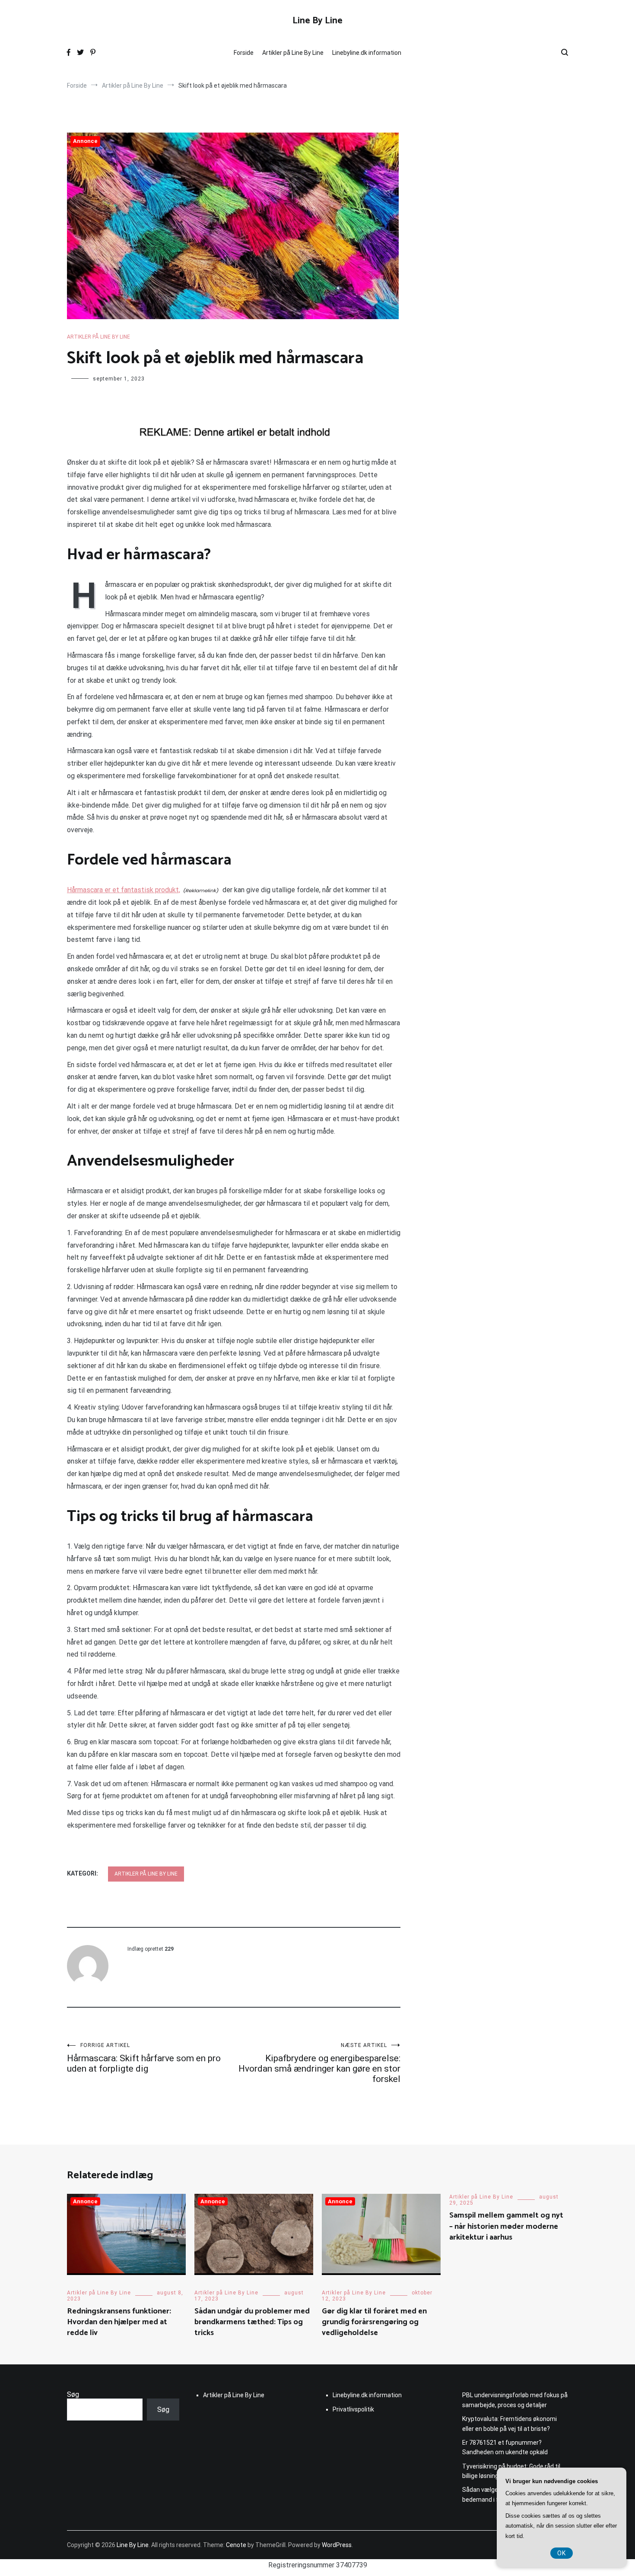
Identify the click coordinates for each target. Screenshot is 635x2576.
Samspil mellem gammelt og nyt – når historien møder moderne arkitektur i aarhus (506, 2226)
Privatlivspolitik (353, 2409)
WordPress (337, 2545)
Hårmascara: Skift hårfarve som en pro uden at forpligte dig (144, 2058)
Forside (244, 53)
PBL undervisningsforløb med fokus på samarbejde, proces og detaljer (515, 2400)
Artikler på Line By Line (293, 53)
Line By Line (317, 21)
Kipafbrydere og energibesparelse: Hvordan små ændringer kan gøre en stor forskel (319, 2063)
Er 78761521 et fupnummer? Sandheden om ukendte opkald (505, 2447)
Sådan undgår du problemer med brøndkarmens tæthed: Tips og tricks (252, 2322)
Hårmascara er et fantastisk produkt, (124, 890)
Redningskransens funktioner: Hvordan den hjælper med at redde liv (119, 2322)
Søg (73, 2394)
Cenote (236, 2545)
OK (562, 2553)
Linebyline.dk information (367, 53)
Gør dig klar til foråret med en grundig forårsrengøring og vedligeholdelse (374, 2322)
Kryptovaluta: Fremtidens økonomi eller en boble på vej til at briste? (510, 2424)
